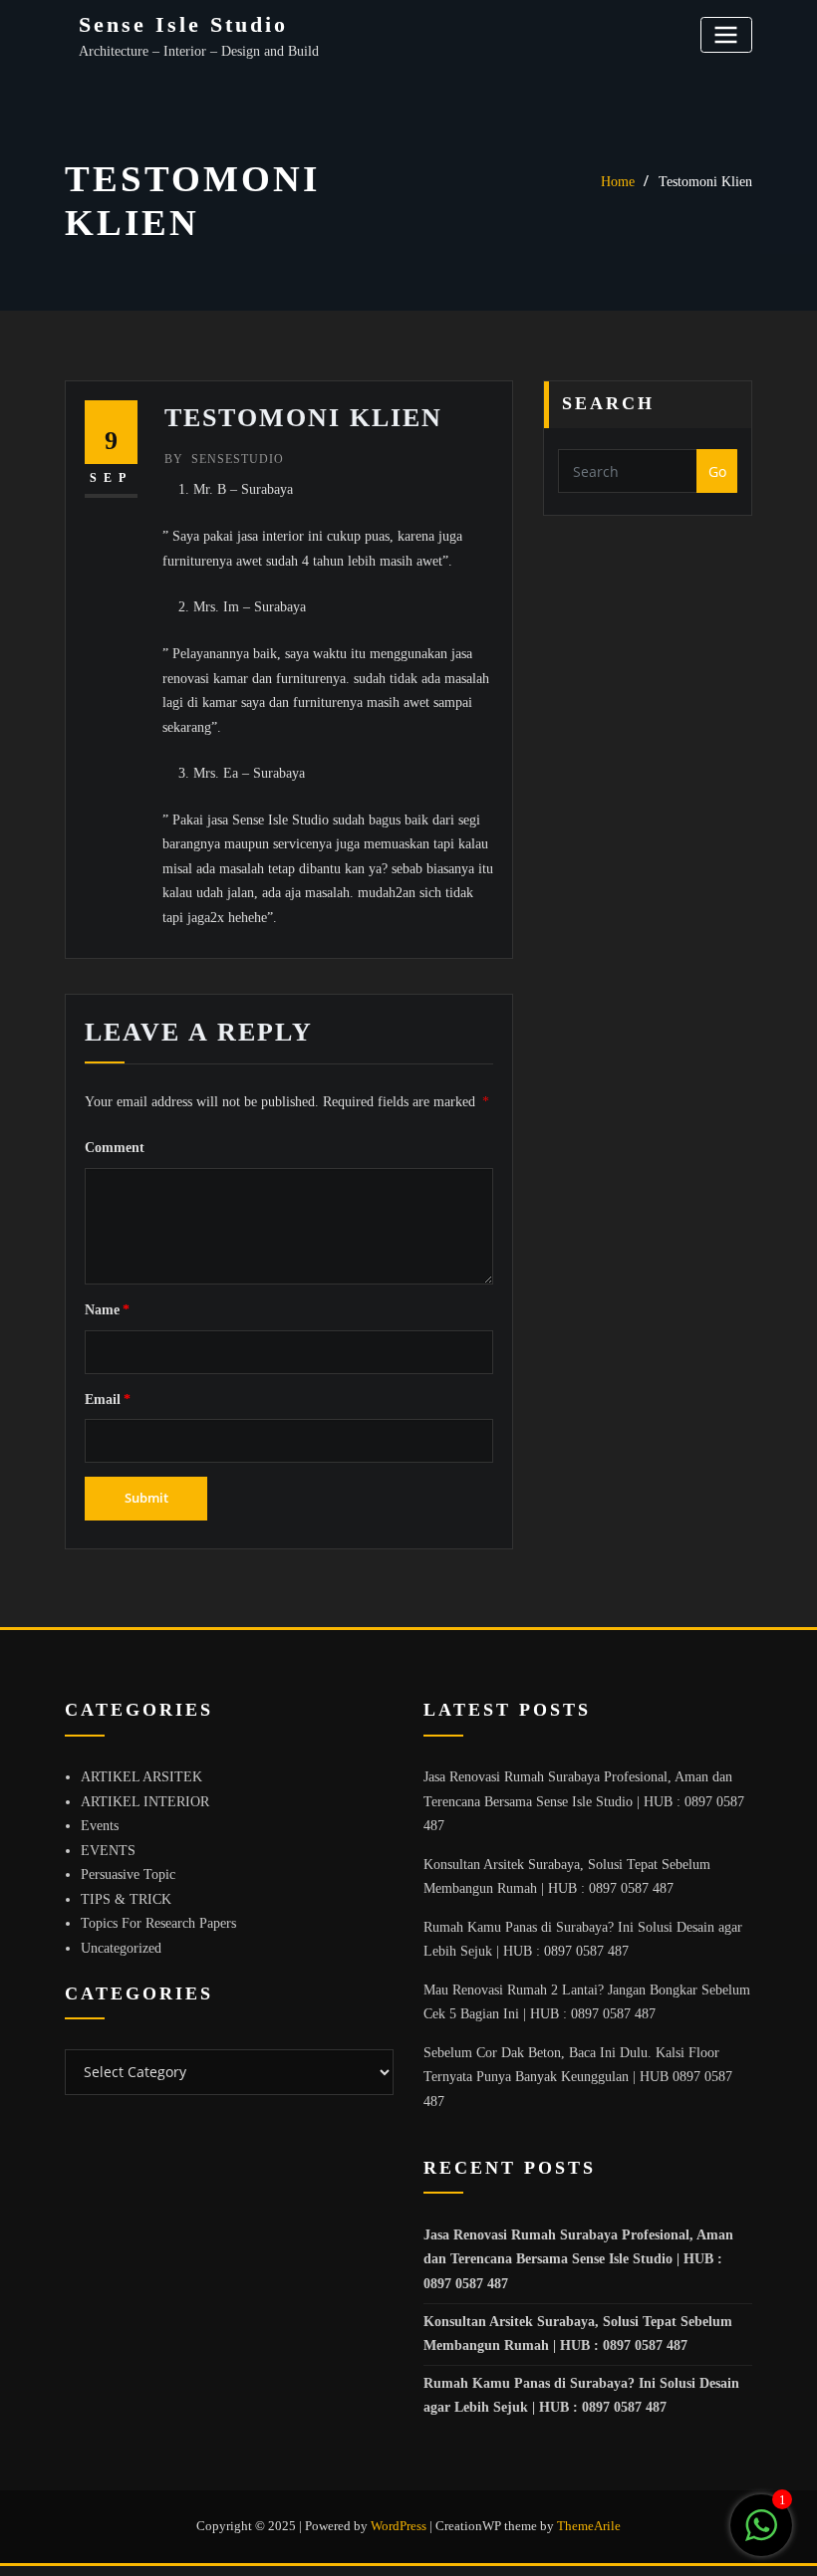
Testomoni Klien (705, 182)
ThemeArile (589, 2526)
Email (108, 1400)
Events (100, 1826)
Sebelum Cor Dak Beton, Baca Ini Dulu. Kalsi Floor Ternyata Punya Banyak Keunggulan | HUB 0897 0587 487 (578, 2077)
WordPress (399, 2526)
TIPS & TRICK (126, 1899)
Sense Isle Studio (183, 24)
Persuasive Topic (128, 1874)
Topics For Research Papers (158, 1923)
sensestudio (224, 459)
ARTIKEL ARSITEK (141, 1777)
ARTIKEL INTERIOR (145, 1802)
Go (717, 471)
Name (107, 1310)
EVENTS (108, 1851)
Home (618, 182)
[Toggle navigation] (726, 34)
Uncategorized (121, 1948)
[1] (761, 2537)
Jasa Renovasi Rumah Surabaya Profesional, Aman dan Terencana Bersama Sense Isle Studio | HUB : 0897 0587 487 (584, 1801)
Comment (115, 1148)
